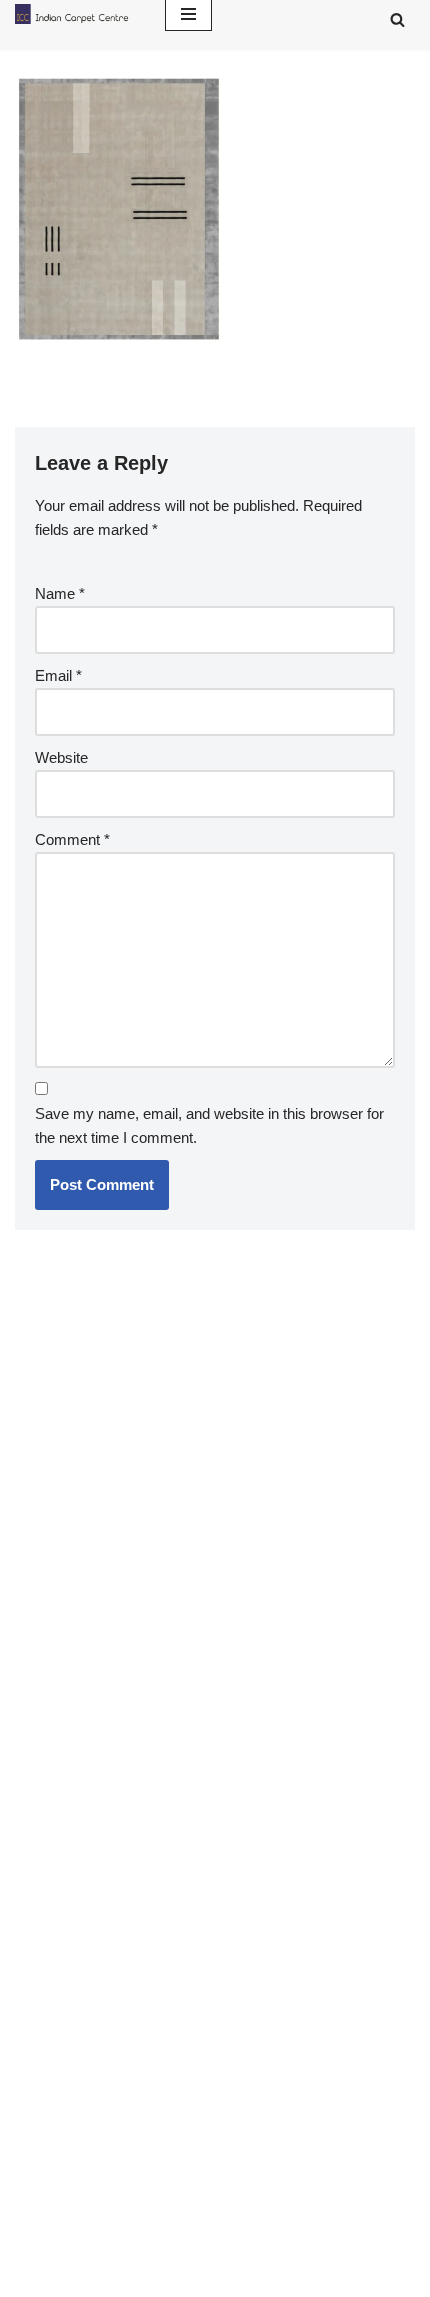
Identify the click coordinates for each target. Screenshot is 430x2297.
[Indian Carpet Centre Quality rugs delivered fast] (75, 14)
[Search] (397, 19)
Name (60, 593)
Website (61, 757)
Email (58, 675)
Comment (72, 839)
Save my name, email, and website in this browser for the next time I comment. (209, 1125)
